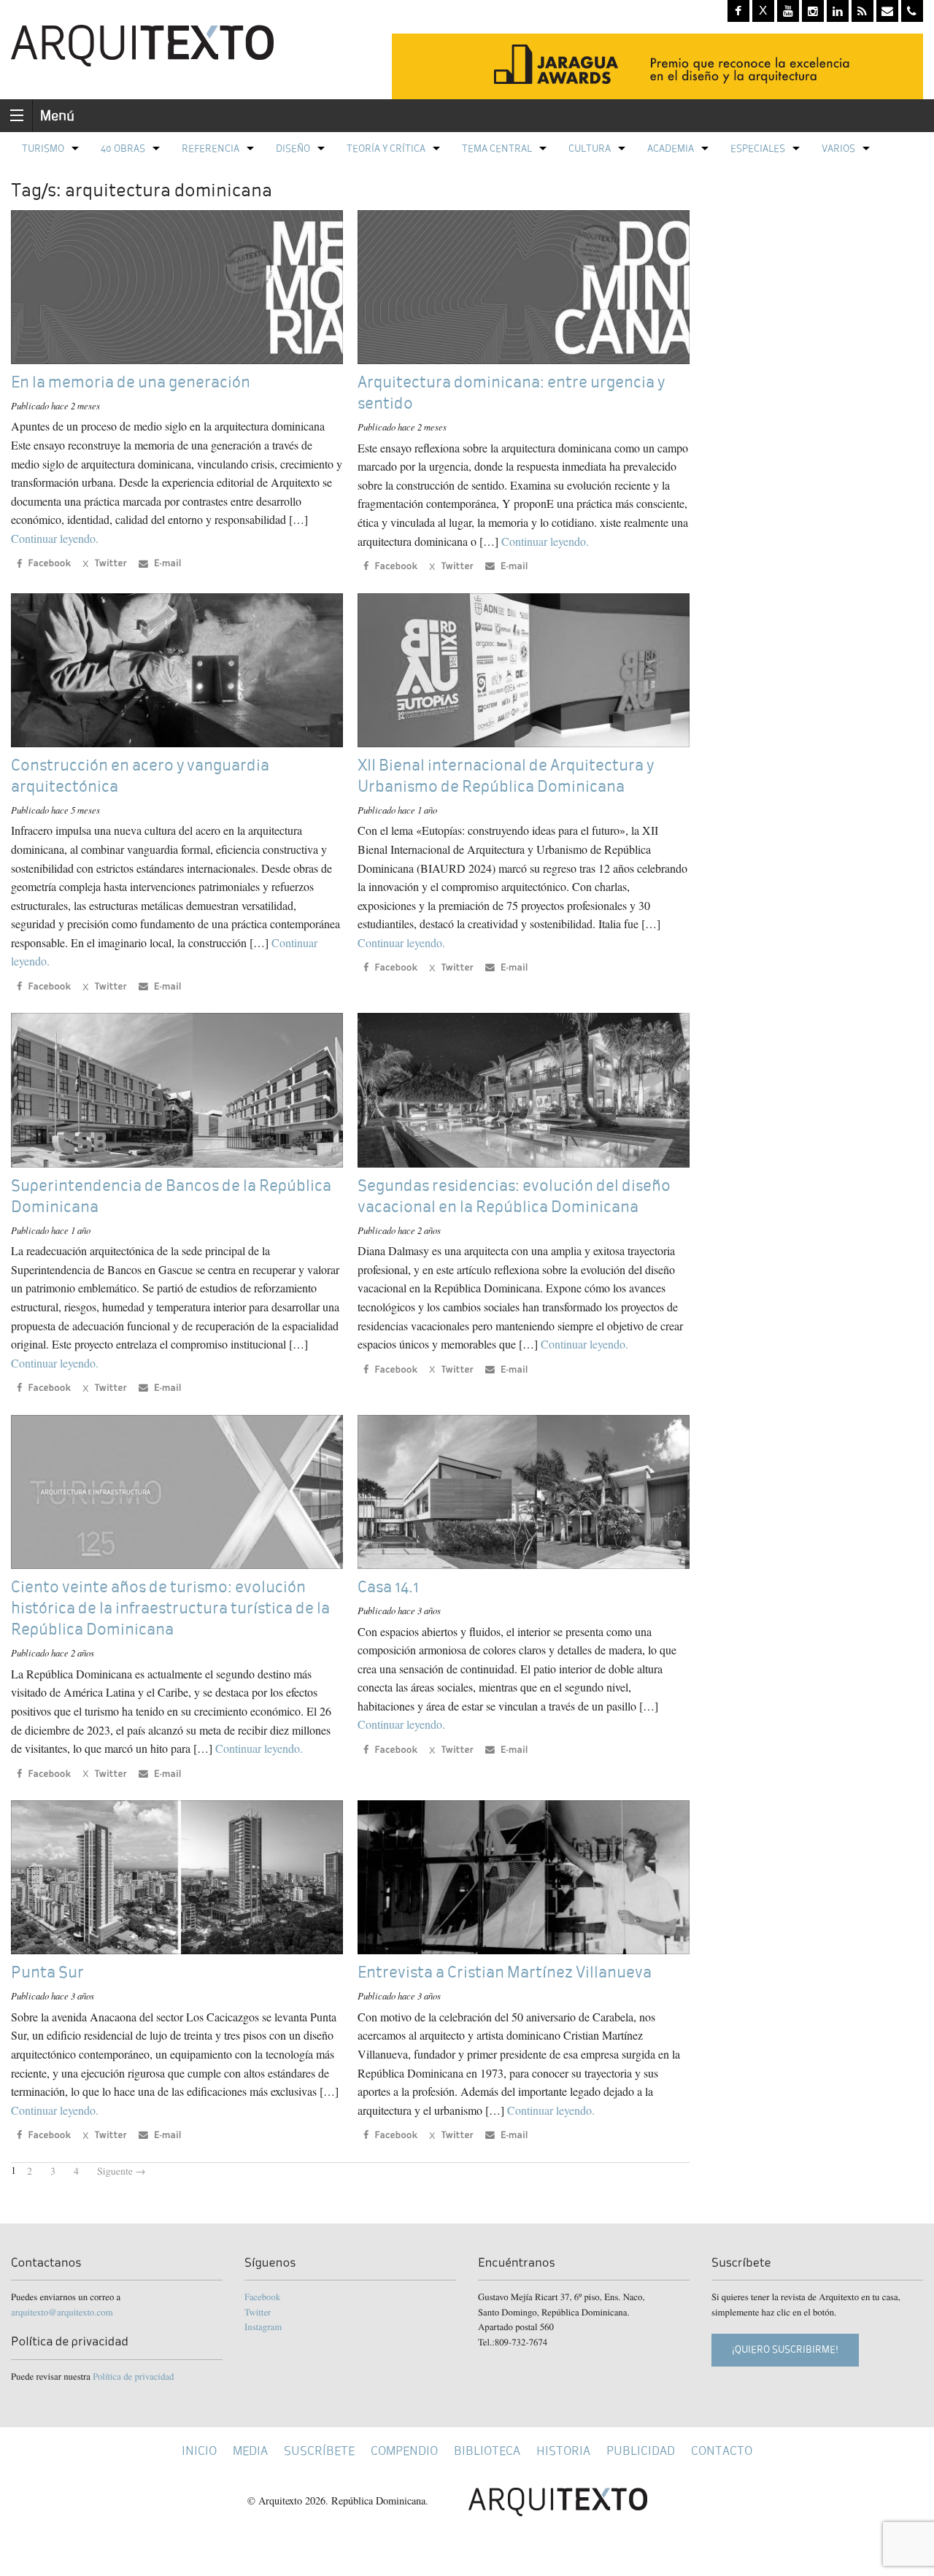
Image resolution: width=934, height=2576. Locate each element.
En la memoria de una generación (131, 382)
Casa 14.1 (388, 1587)
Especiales (758, 149)
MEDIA (250, 2451)
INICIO (199, 2451)
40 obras (123, 149)
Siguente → (121, 2171)
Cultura (590, 149)
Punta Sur (47, 1972)
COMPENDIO (404, 2451)
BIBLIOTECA (487, 2451)
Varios (838, 149)
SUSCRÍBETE (319, 2451)
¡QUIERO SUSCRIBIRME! (785, 2349)
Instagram (263, 2326)
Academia (671, 149)
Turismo (43, 149)
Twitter (258, 2312)
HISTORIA (563, 2451)
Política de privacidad (133, 2376)
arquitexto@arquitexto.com (62, 2312)
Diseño (293, 149)
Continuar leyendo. (55, 538)
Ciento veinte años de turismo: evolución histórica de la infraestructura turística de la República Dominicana (170, 1608)
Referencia (211, 149)
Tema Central (497, 149)
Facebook (262, 2297)
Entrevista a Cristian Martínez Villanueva (505, 1972)
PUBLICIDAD (641, 2451)
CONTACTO (722, 2451)
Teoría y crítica (386, 149)
